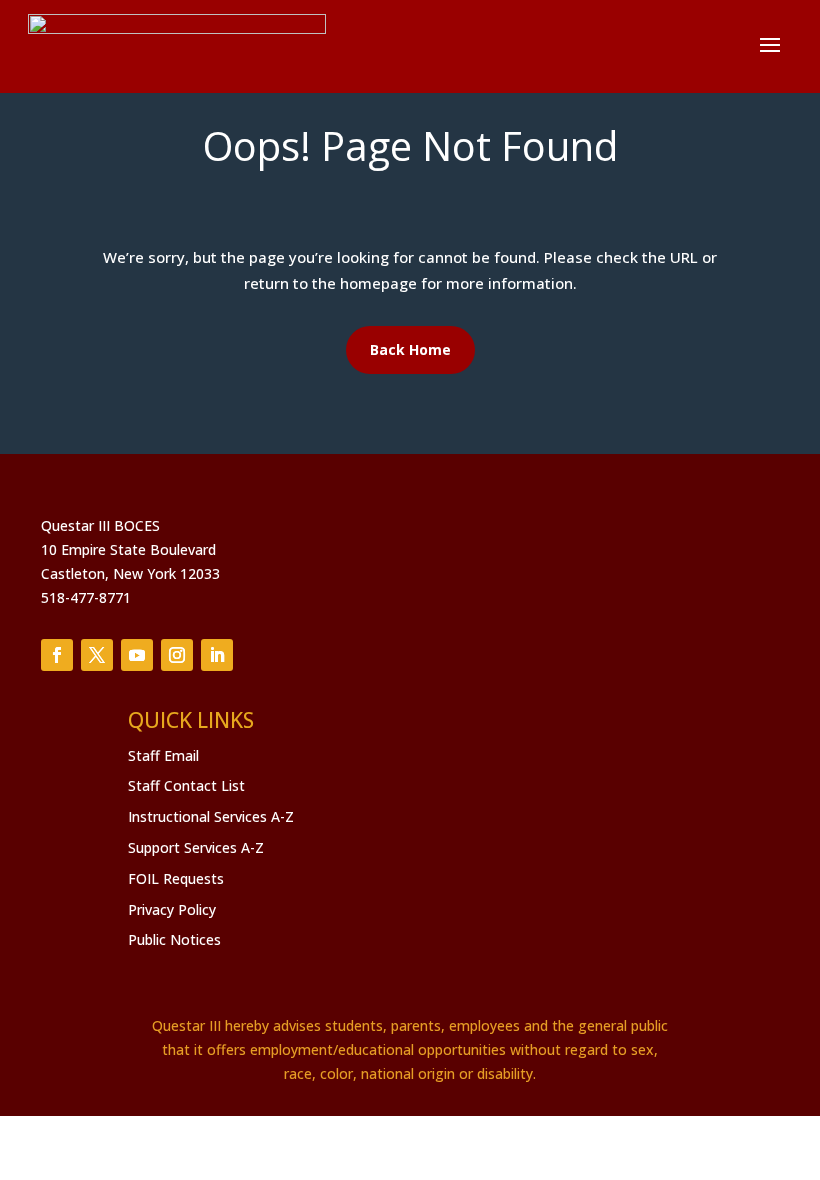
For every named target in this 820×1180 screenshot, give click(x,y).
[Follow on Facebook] (57, 655)
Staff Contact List (186, 785)
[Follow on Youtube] (137, 655)
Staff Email (163, 755)
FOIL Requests (176, 878)
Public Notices (174, 939)
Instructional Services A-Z (211, 816)
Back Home (410, 349)
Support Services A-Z (196, 847)
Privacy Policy (172, 909)
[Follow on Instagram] (177, 655)
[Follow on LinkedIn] (217, 655)
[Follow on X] (97, 655)
